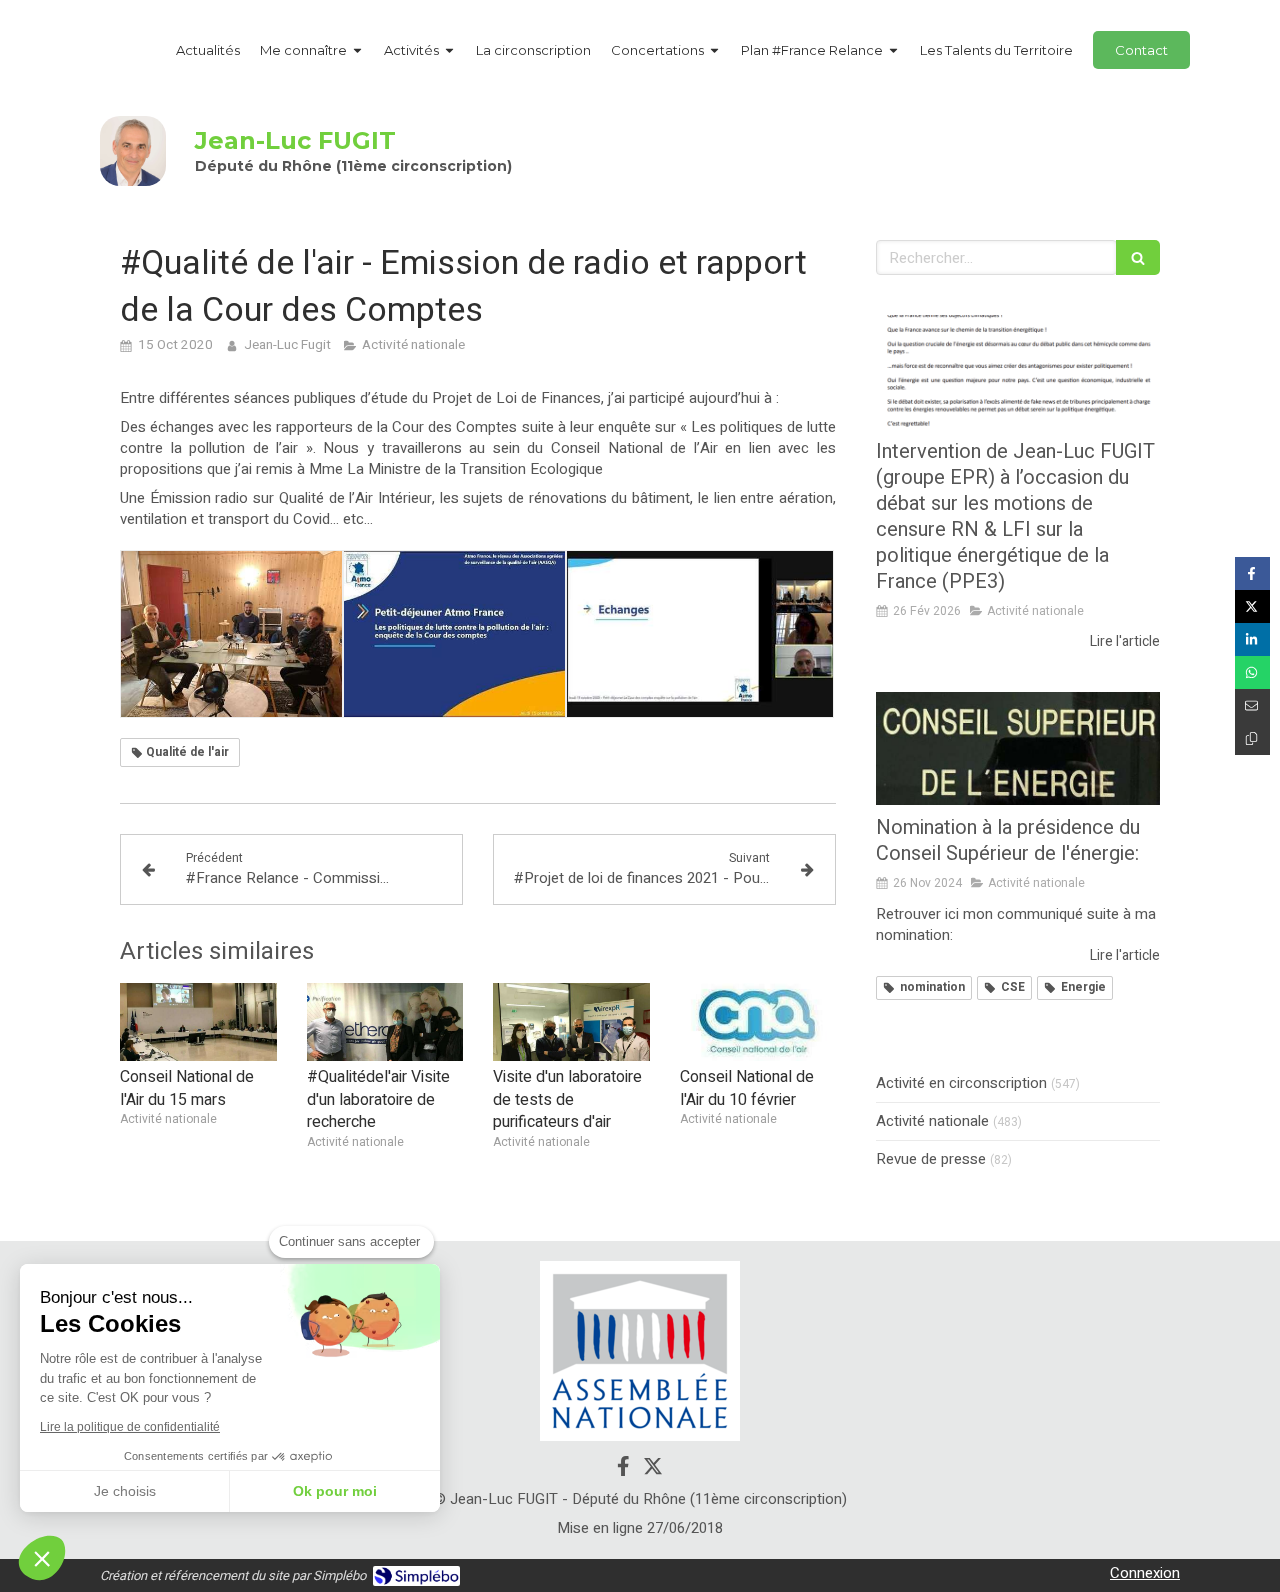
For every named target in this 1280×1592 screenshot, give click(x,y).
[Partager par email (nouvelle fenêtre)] (1252, 705)
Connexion (1145, 1573)
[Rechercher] (1138, 257)
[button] (42, 1558)
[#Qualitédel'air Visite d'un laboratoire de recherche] (385, 1022)
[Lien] (640, 1351)
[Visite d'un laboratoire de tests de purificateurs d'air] (571, 1022)
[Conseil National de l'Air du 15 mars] (198, 1022)
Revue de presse (931, 1159)
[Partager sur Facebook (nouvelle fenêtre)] (1252, 573)
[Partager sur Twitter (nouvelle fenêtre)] (1252, 606)
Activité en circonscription (961, 1083)
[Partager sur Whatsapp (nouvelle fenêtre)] (1252, 672)
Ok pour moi (335, 1491)
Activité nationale (932, 1121)
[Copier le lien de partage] (1252, 738)
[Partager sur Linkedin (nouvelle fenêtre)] (1252, 639)
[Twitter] (653, 1470)
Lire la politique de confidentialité (130, 1427)
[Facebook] (623, 1470)
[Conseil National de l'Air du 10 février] (758, 1022)
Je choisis (125, 1491)
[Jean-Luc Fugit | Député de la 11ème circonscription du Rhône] (133, 151)
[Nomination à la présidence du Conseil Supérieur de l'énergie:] (1018, 749)
